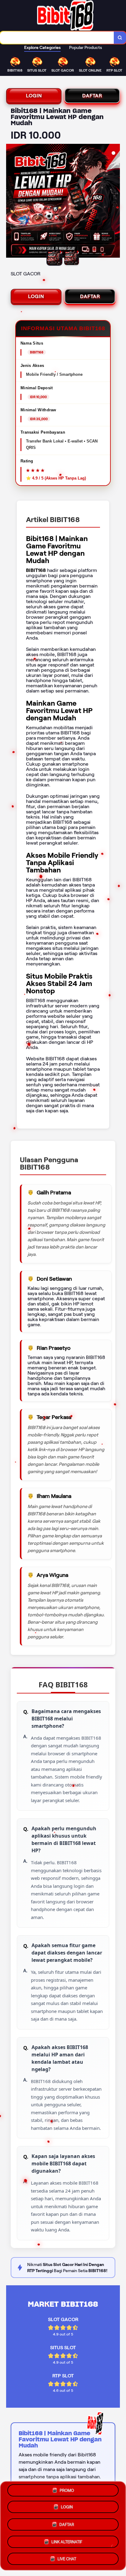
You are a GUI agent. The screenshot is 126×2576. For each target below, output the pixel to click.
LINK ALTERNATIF (67, 2540)
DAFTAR (92, 96)
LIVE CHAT (67, 2557)
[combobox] (57, 38)
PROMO (67, 2493)
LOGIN (34, 96)
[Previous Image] (11, 202)
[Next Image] (115, 202)
